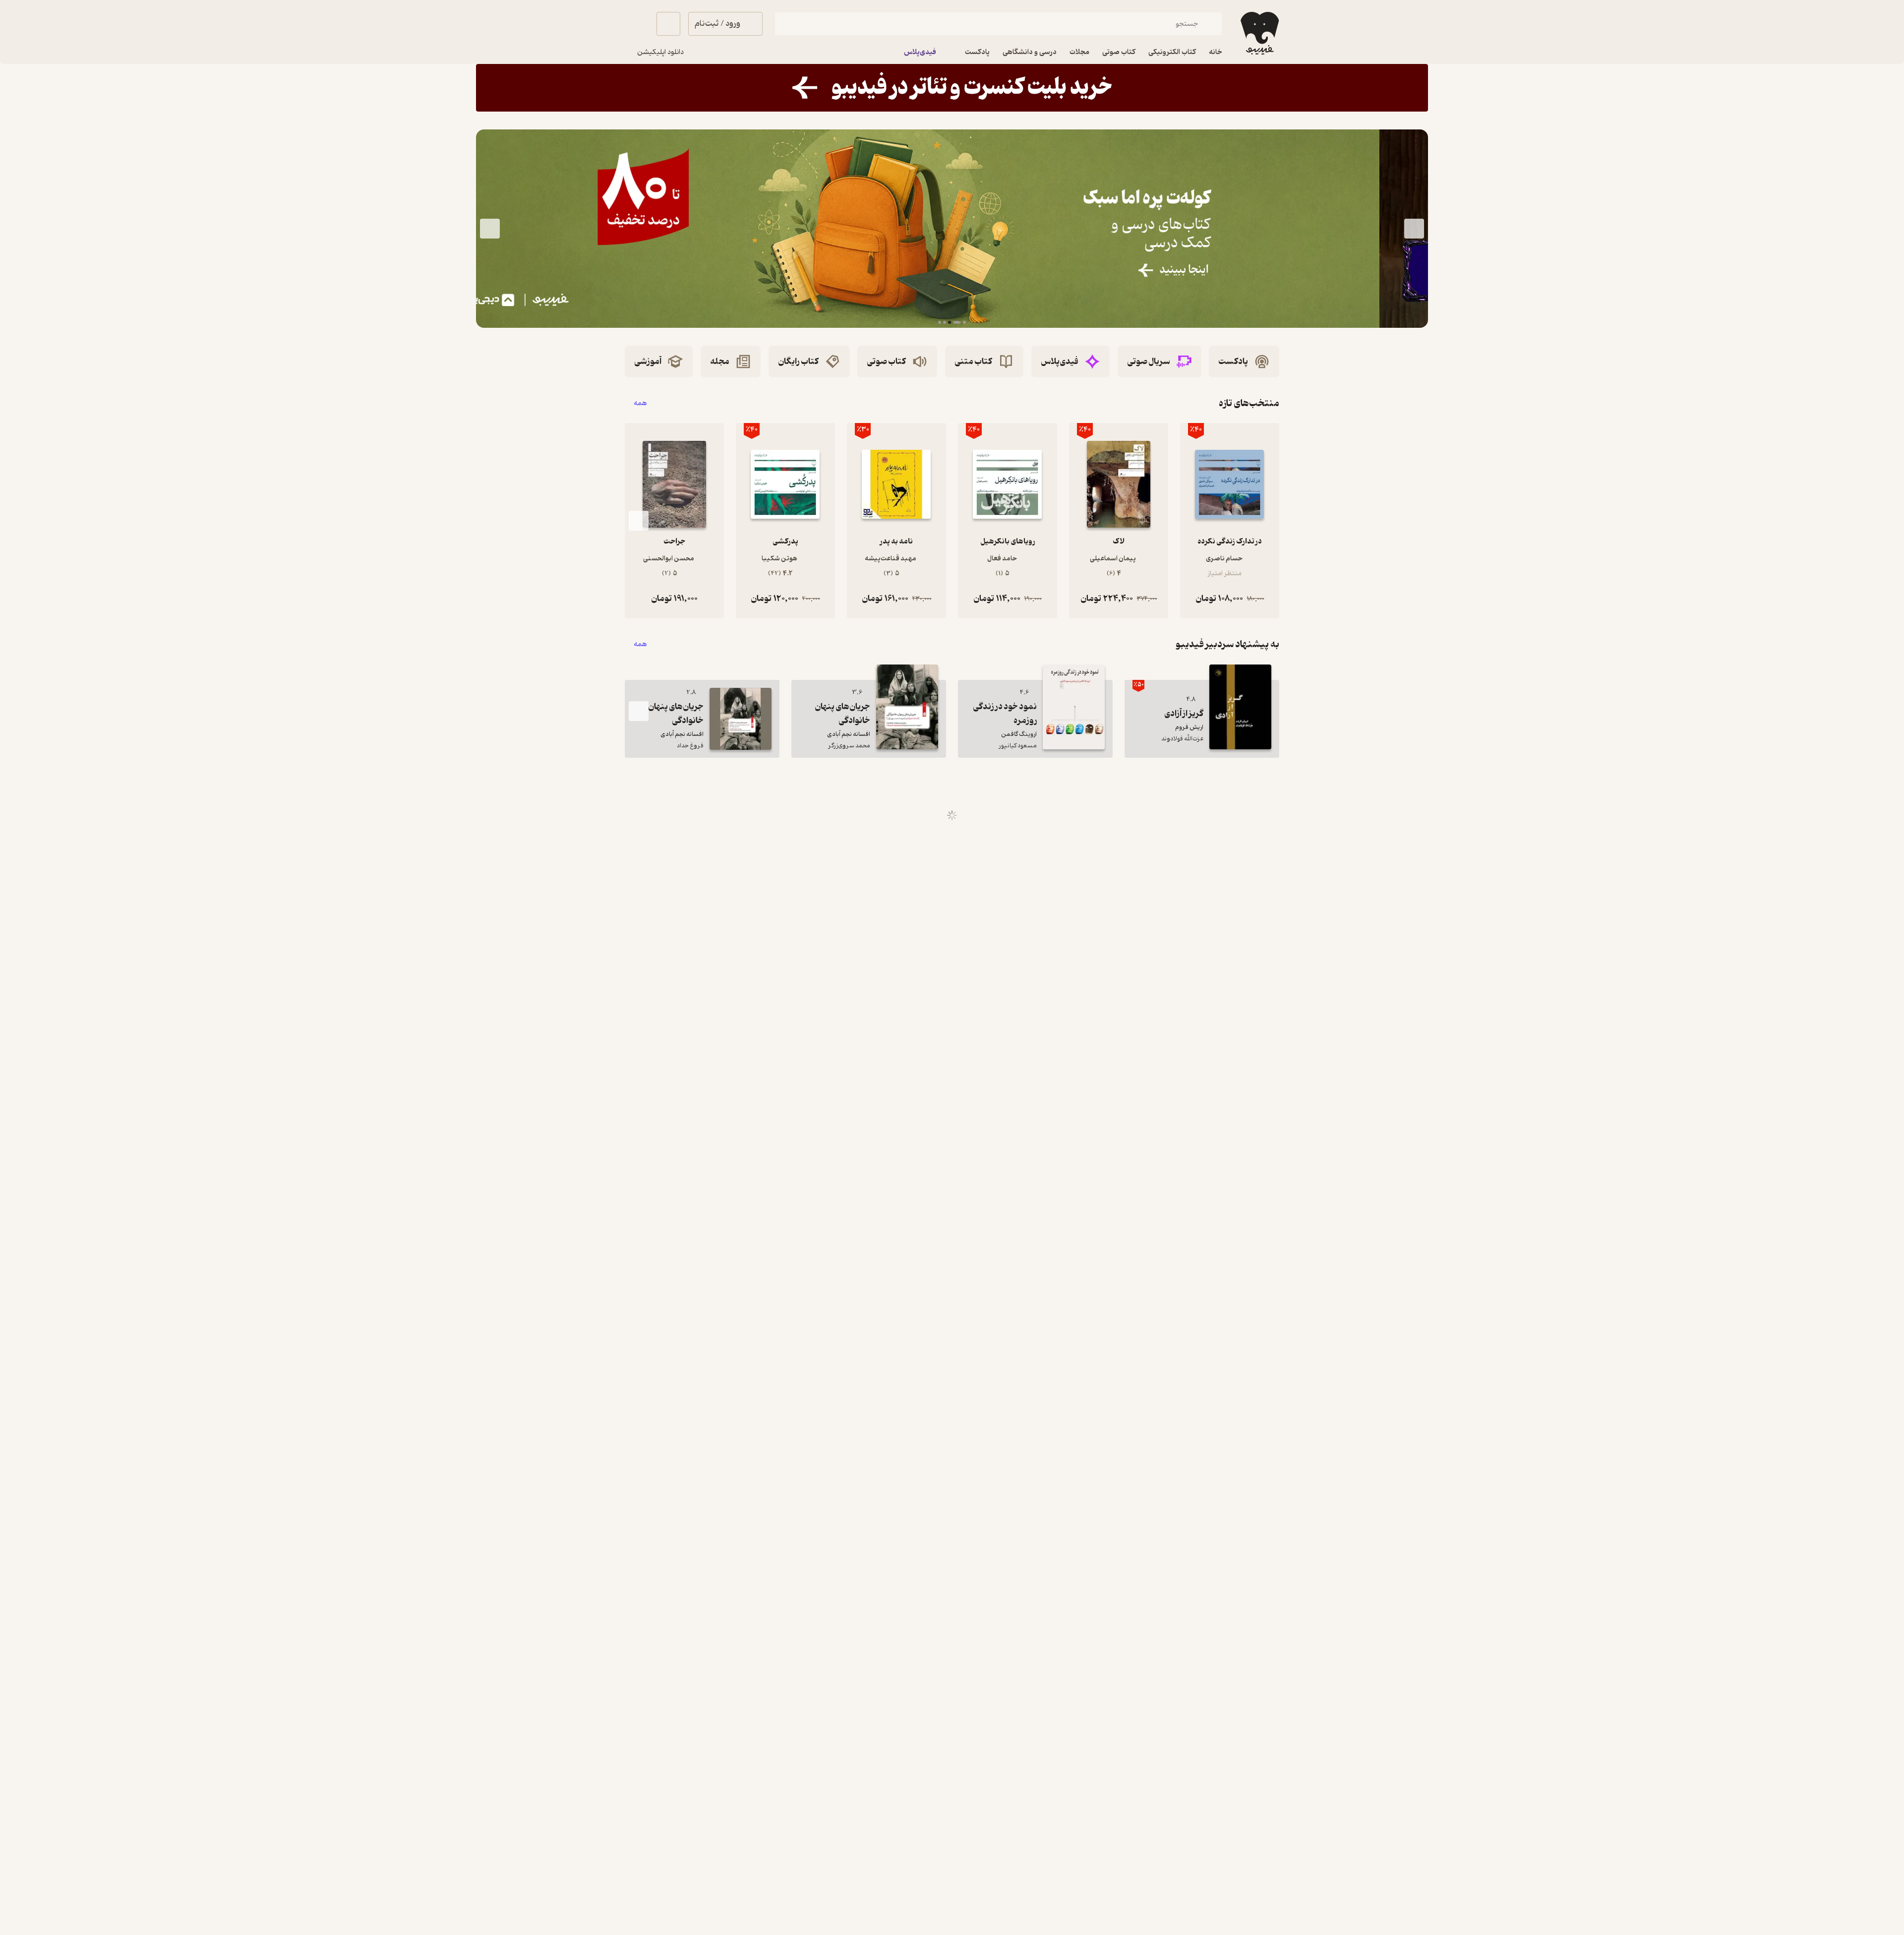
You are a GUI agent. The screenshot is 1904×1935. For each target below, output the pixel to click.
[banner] (952, 88)
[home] (1259, 33)
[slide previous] (1414, 229)
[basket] (668, 24)
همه (640, 403)
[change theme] (637, 24)
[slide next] (490, 229)
